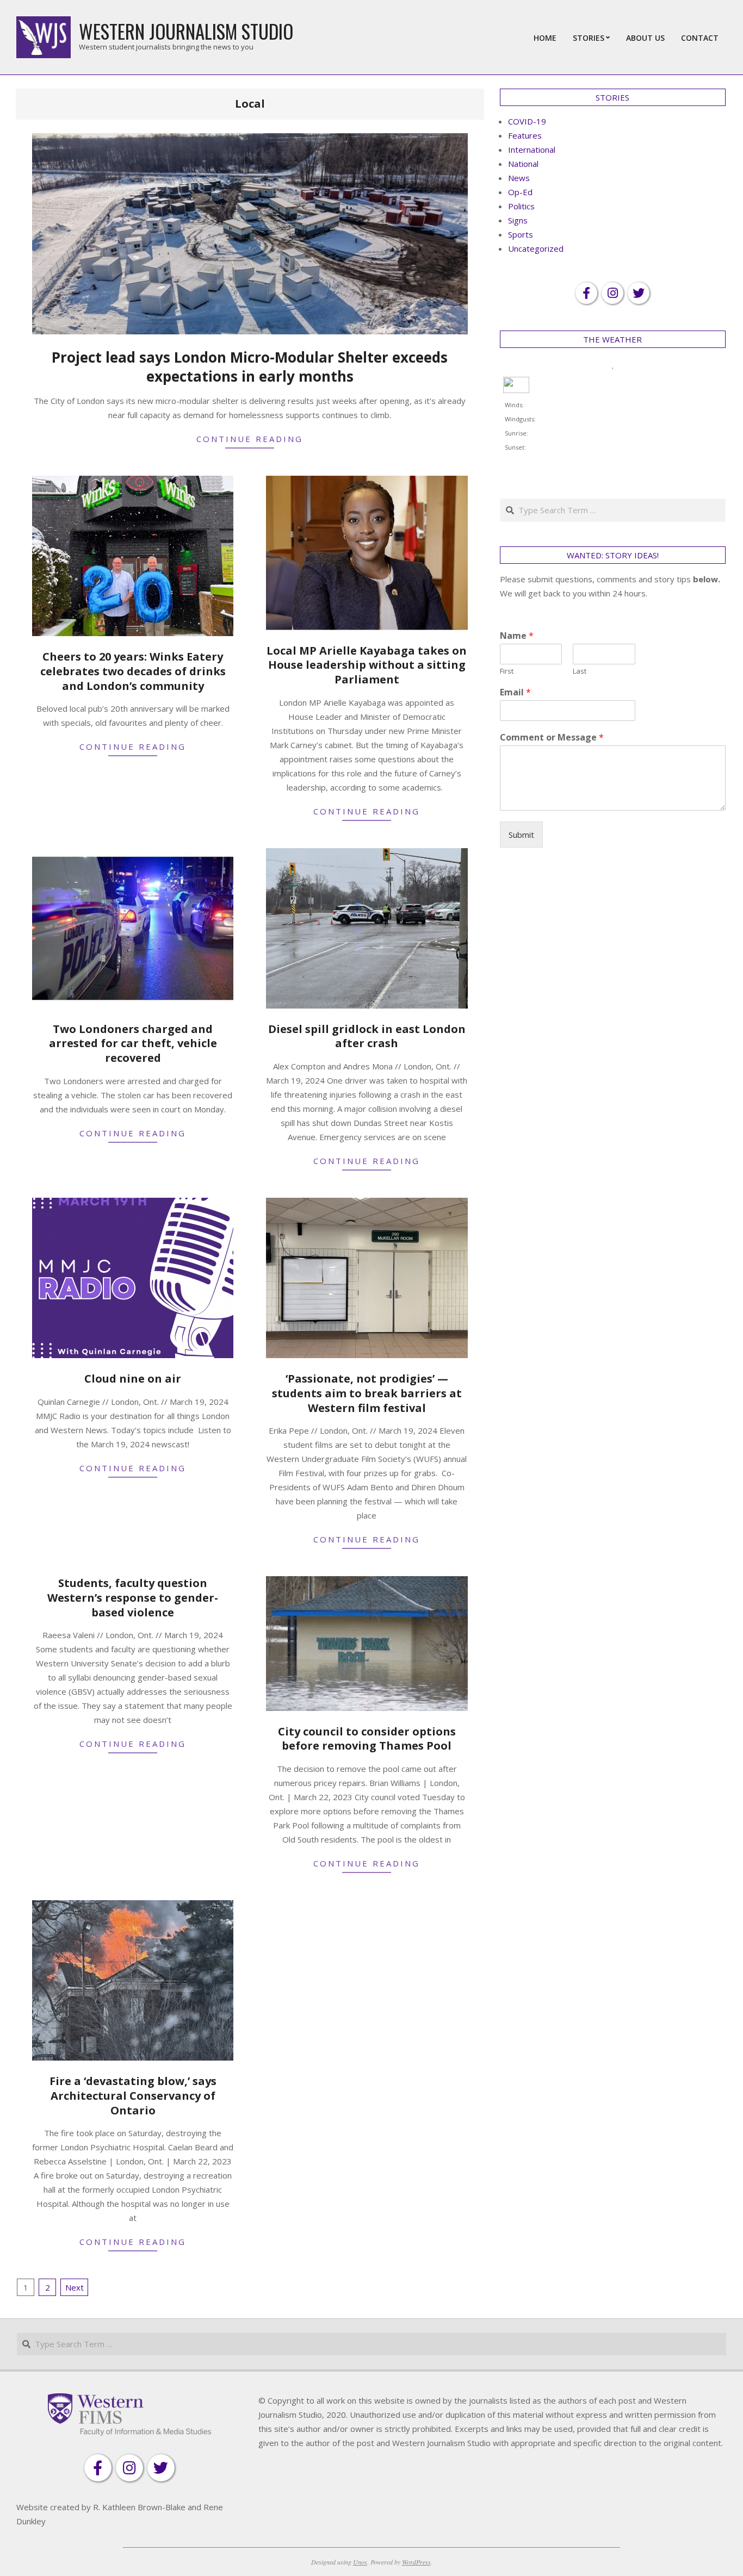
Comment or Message (552, 738)
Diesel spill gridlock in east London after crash (367, 1036)
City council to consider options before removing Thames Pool (367, 1739)
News (519, 178)
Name (517, 636)
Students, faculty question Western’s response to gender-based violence (133, 1597)
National (523, 164)
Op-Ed (520, 192)
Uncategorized (536, 248)
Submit (521, 835)
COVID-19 (527, 121)
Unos (360, 2562)
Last (580, 671)
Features (525, 135)
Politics (521, 206)
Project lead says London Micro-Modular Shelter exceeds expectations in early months (250, 367)
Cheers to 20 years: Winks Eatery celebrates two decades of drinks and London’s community (133, 671)
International (532, 150)
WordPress (416, 2562)
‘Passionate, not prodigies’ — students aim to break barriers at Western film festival (367, 1393)
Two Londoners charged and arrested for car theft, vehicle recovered (133, 1043)
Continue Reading (250, 439)
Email (515, 692)
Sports (521, 234)
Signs (518, 220)
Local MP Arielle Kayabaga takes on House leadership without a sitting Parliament (367, 665)
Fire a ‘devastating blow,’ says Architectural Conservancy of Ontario (133, 2095)
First (507, 671)
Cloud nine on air (133, 1379)
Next (75, 2287)
